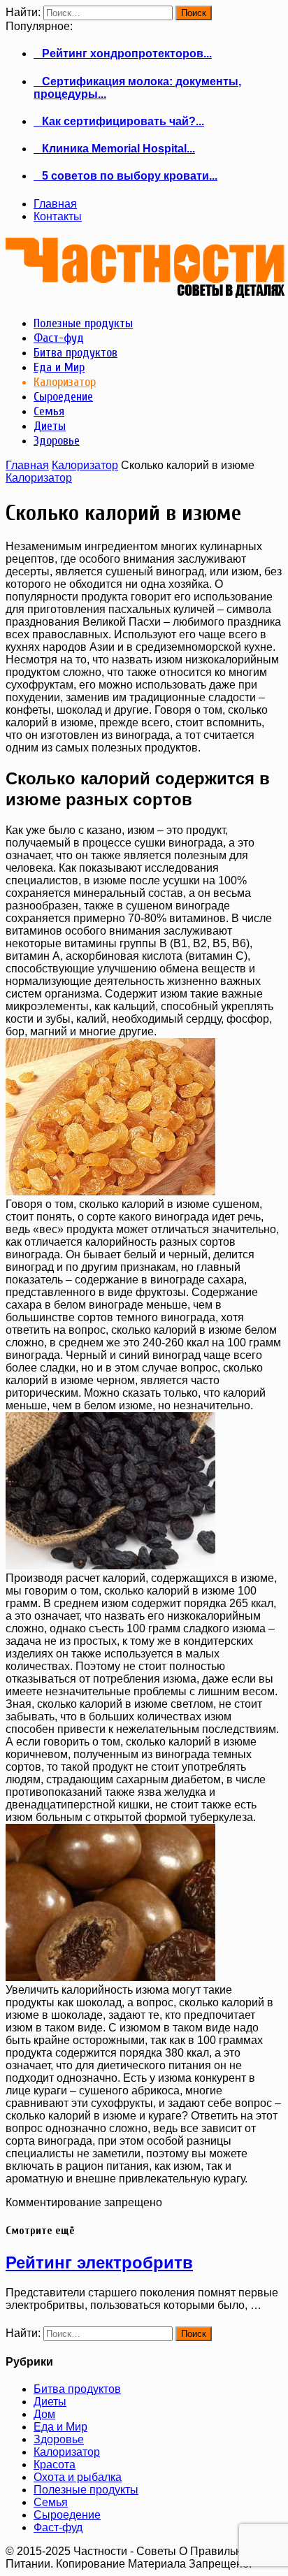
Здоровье (59, 2439)
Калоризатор (85, 465)
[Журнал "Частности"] (145, 293)
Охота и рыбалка (78, 2477)
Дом (44, 2414)
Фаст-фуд (58, 2527)
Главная (55, 204)
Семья (51, 2502)
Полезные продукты (86, 2490)
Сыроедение (67, 2515)
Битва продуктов (77, 2389)
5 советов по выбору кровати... (125, 176)
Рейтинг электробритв (99, 2262)
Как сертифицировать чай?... (119, 121)
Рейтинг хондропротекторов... (123, 53)
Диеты (50, 2402)
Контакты (58, 216)
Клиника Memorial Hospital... (114, 149)
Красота (55, 2465)
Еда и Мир (60, 2427)
